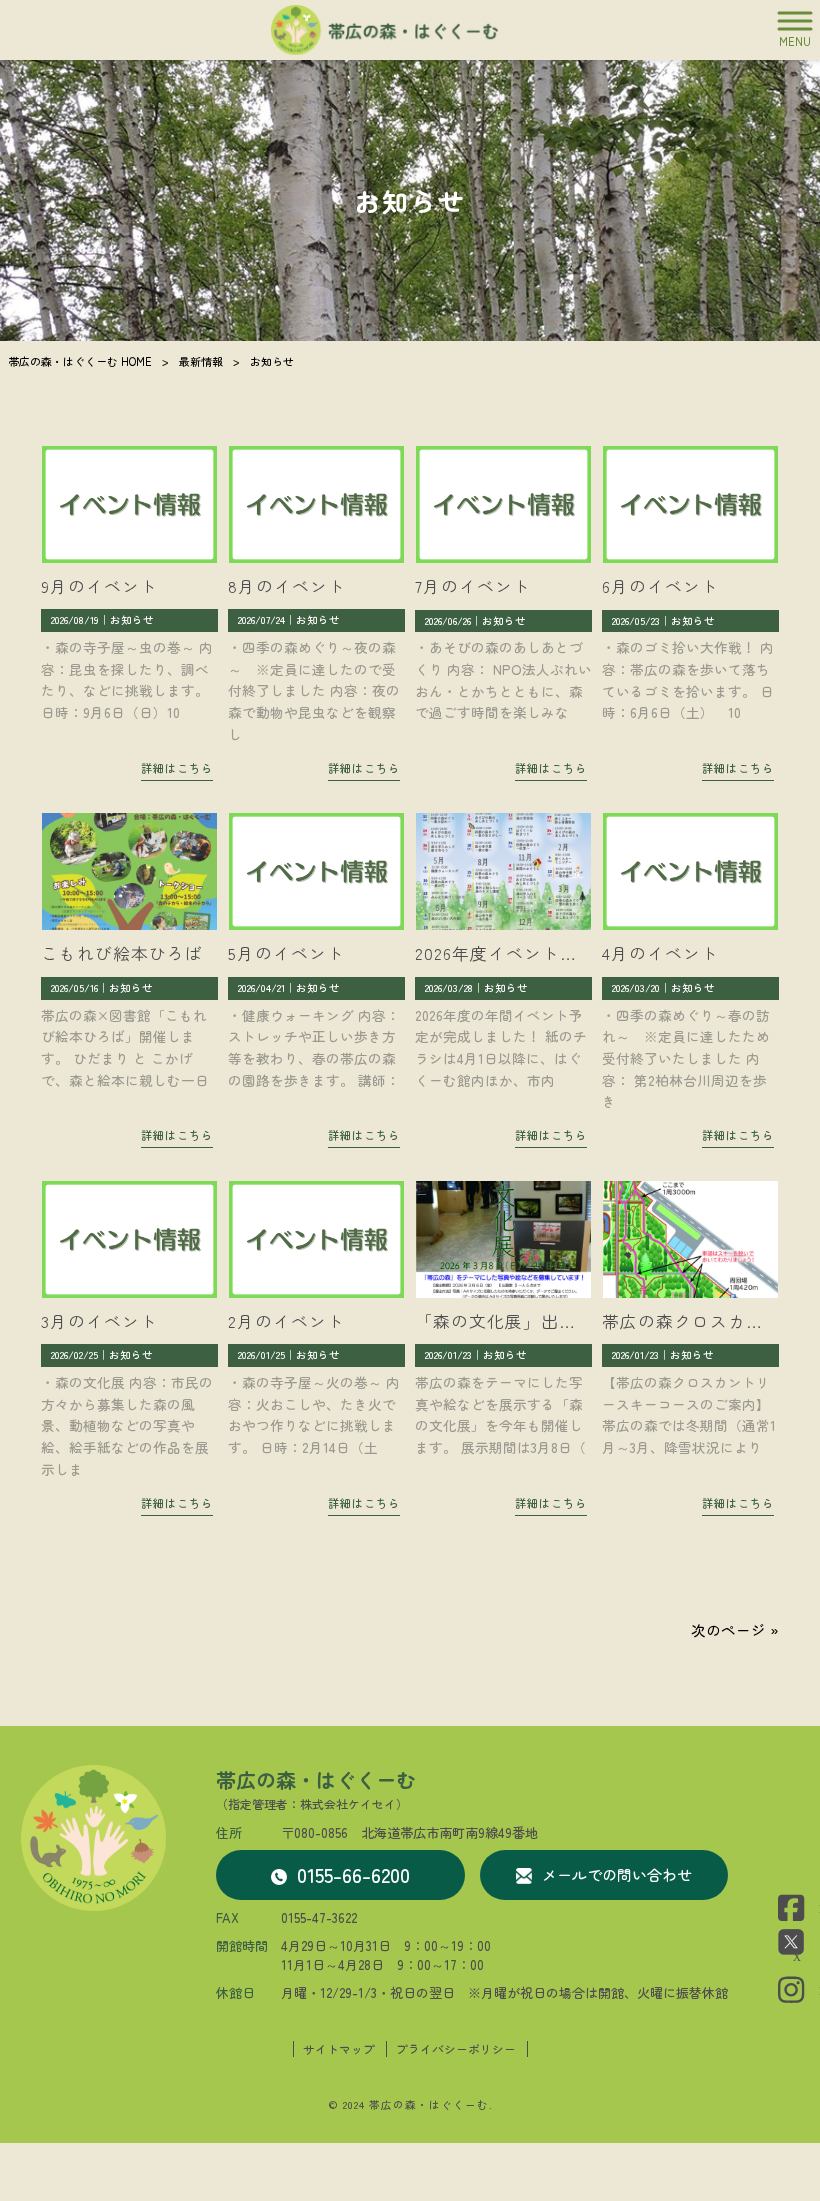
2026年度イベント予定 (505, 953)
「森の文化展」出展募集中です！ (550, 1321)
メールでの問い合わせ (617, 1874)
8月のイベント (287, 586)
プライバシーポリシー (456, 2049)
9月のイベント (99, 586)
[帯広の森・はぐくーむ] (385, 30)
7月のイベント (473, 586)
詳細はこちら (177, 768)
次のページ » (735, 1629)
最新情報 (201, 361)
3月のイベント (99, 1321)
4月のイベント (660, 953)
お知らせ (132, 619)
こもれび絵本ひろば (122, 953)
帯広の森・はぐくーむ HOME (80, 361)
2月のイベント (286, 1321)
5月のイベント (286, 953)
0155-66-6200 (353, 1874)
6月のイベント (660, 586)
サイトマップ (339, 2049)
